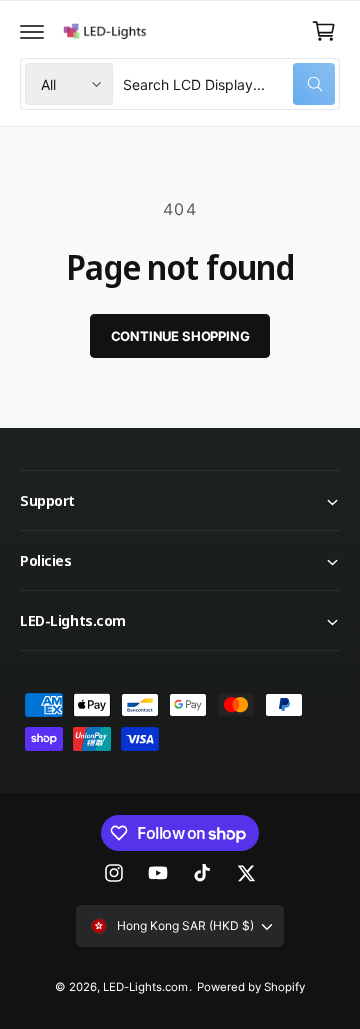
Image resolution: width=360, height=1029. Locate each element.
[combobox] (229, 84)
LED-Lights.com (145, 987)
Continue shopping (180, 336)
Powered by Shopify (251, 987)
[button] (32, 31)
